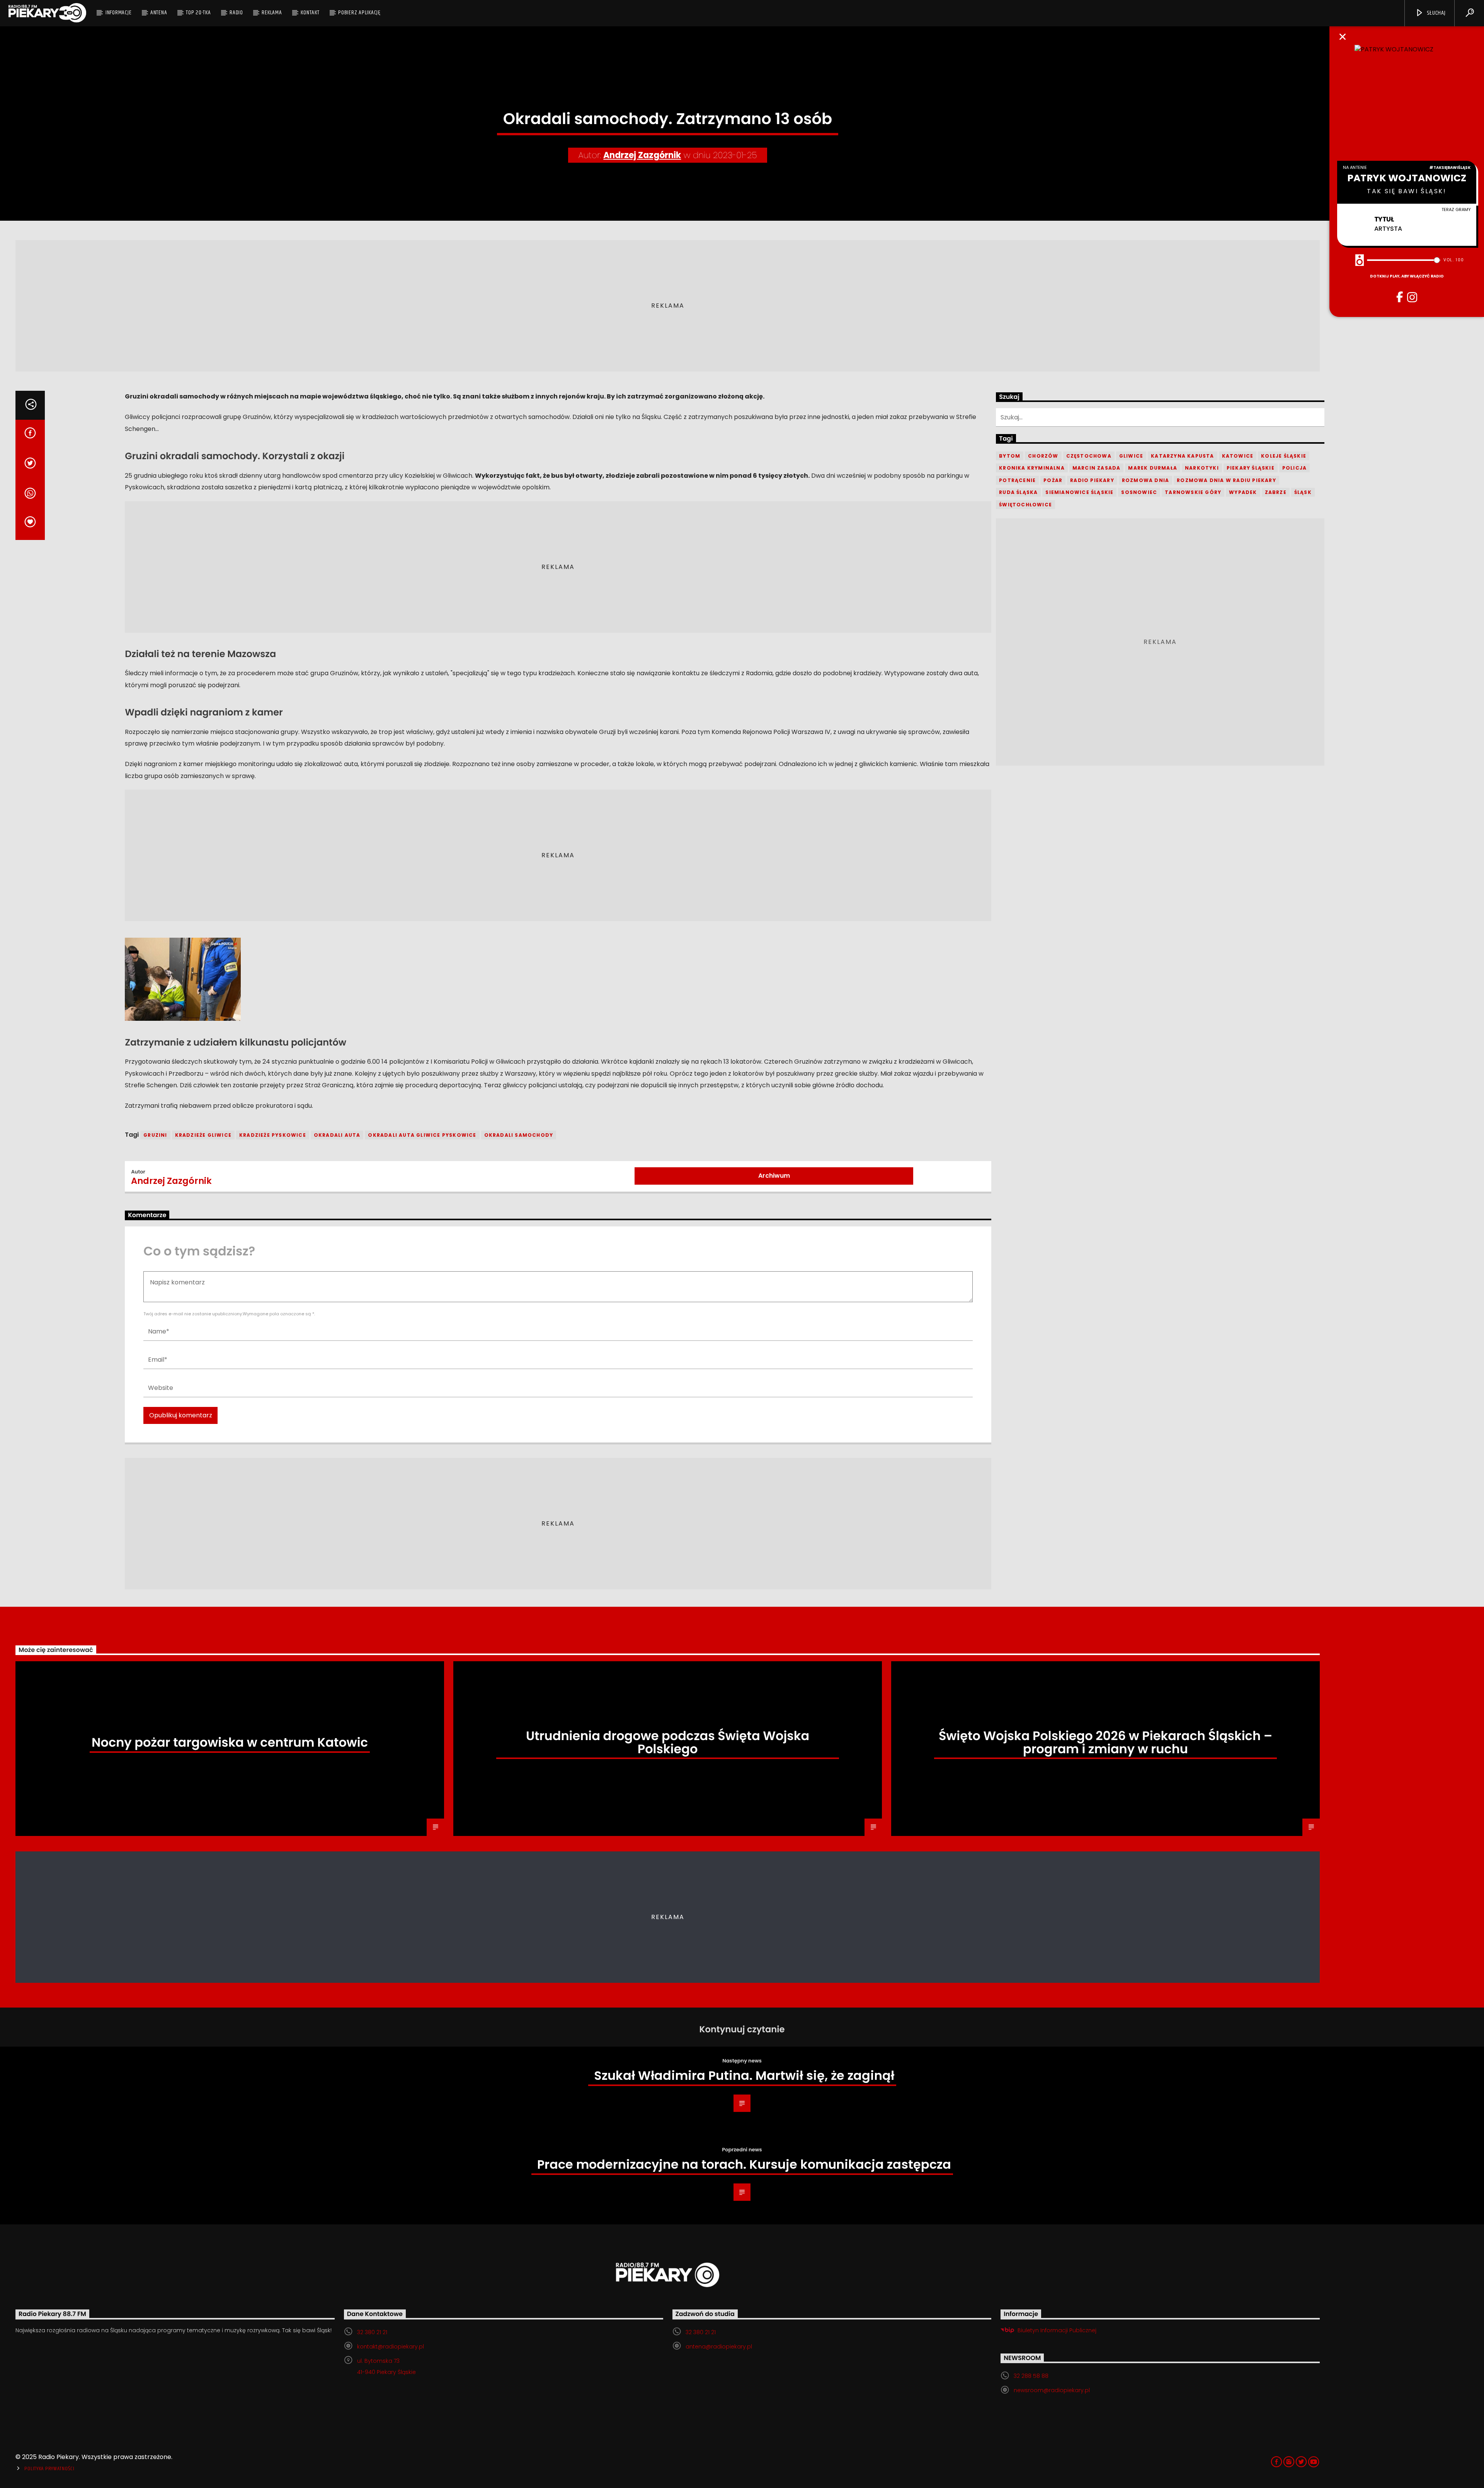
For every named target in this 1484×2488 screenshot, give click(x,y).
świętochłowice (1025, 505)
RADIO (236, 13)
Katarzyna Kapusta (1182, 456)
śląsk (1303, 492)
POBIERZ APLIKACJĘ (359, 13)
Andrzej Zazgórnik (642, 155)
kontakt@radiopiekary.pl (391, 2347)
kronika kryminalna (1032, 468)
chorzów (1043, 456)
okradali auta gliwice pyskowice (422, 1135)
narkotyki (1202, 468)
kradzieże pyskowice (273, 1135)
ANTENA (159, 13)
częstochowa (1089, 456)
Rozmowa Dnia (1145, 480)
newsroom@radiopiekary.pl (1052, 2390)
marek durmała (1153, 468)
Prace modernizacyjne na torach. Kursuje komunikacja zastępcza (744, 2164)
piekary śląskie (1251, 468)
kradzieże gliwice (203, 1135)
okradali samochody (519, 1135)
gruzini (155, 1135)
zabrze (1276, 492)
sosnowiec (1139, 492)
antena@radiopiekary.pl (719, 2347)
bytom (1010, 456)
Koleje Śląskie (1284, 456)
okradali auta (337, 1135)
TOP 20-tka (198, 13)
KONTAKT (310, 13)
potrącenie (1017, 480)
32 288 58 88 (1031, 2376)
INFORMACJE (119, 13)
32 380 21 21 (372, 2332)
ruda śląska (1018, 492)
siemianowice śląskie (1079, 492)
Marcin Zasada (1097, 468)
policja (1294, 468)
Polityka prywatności (49, 2469)
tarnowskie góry (1193, 492)
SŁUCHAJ (1435, 13)
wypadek (1243, 492)
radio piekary (1092, 480)
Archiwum (774, 1176)
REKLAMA (272, 13)
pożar (1053, 480)
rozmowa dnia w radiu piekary (1226, 480)
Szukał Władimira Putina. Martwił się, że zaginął (744, 2075)
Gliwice (1131, 456)
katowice (1238, 456)
